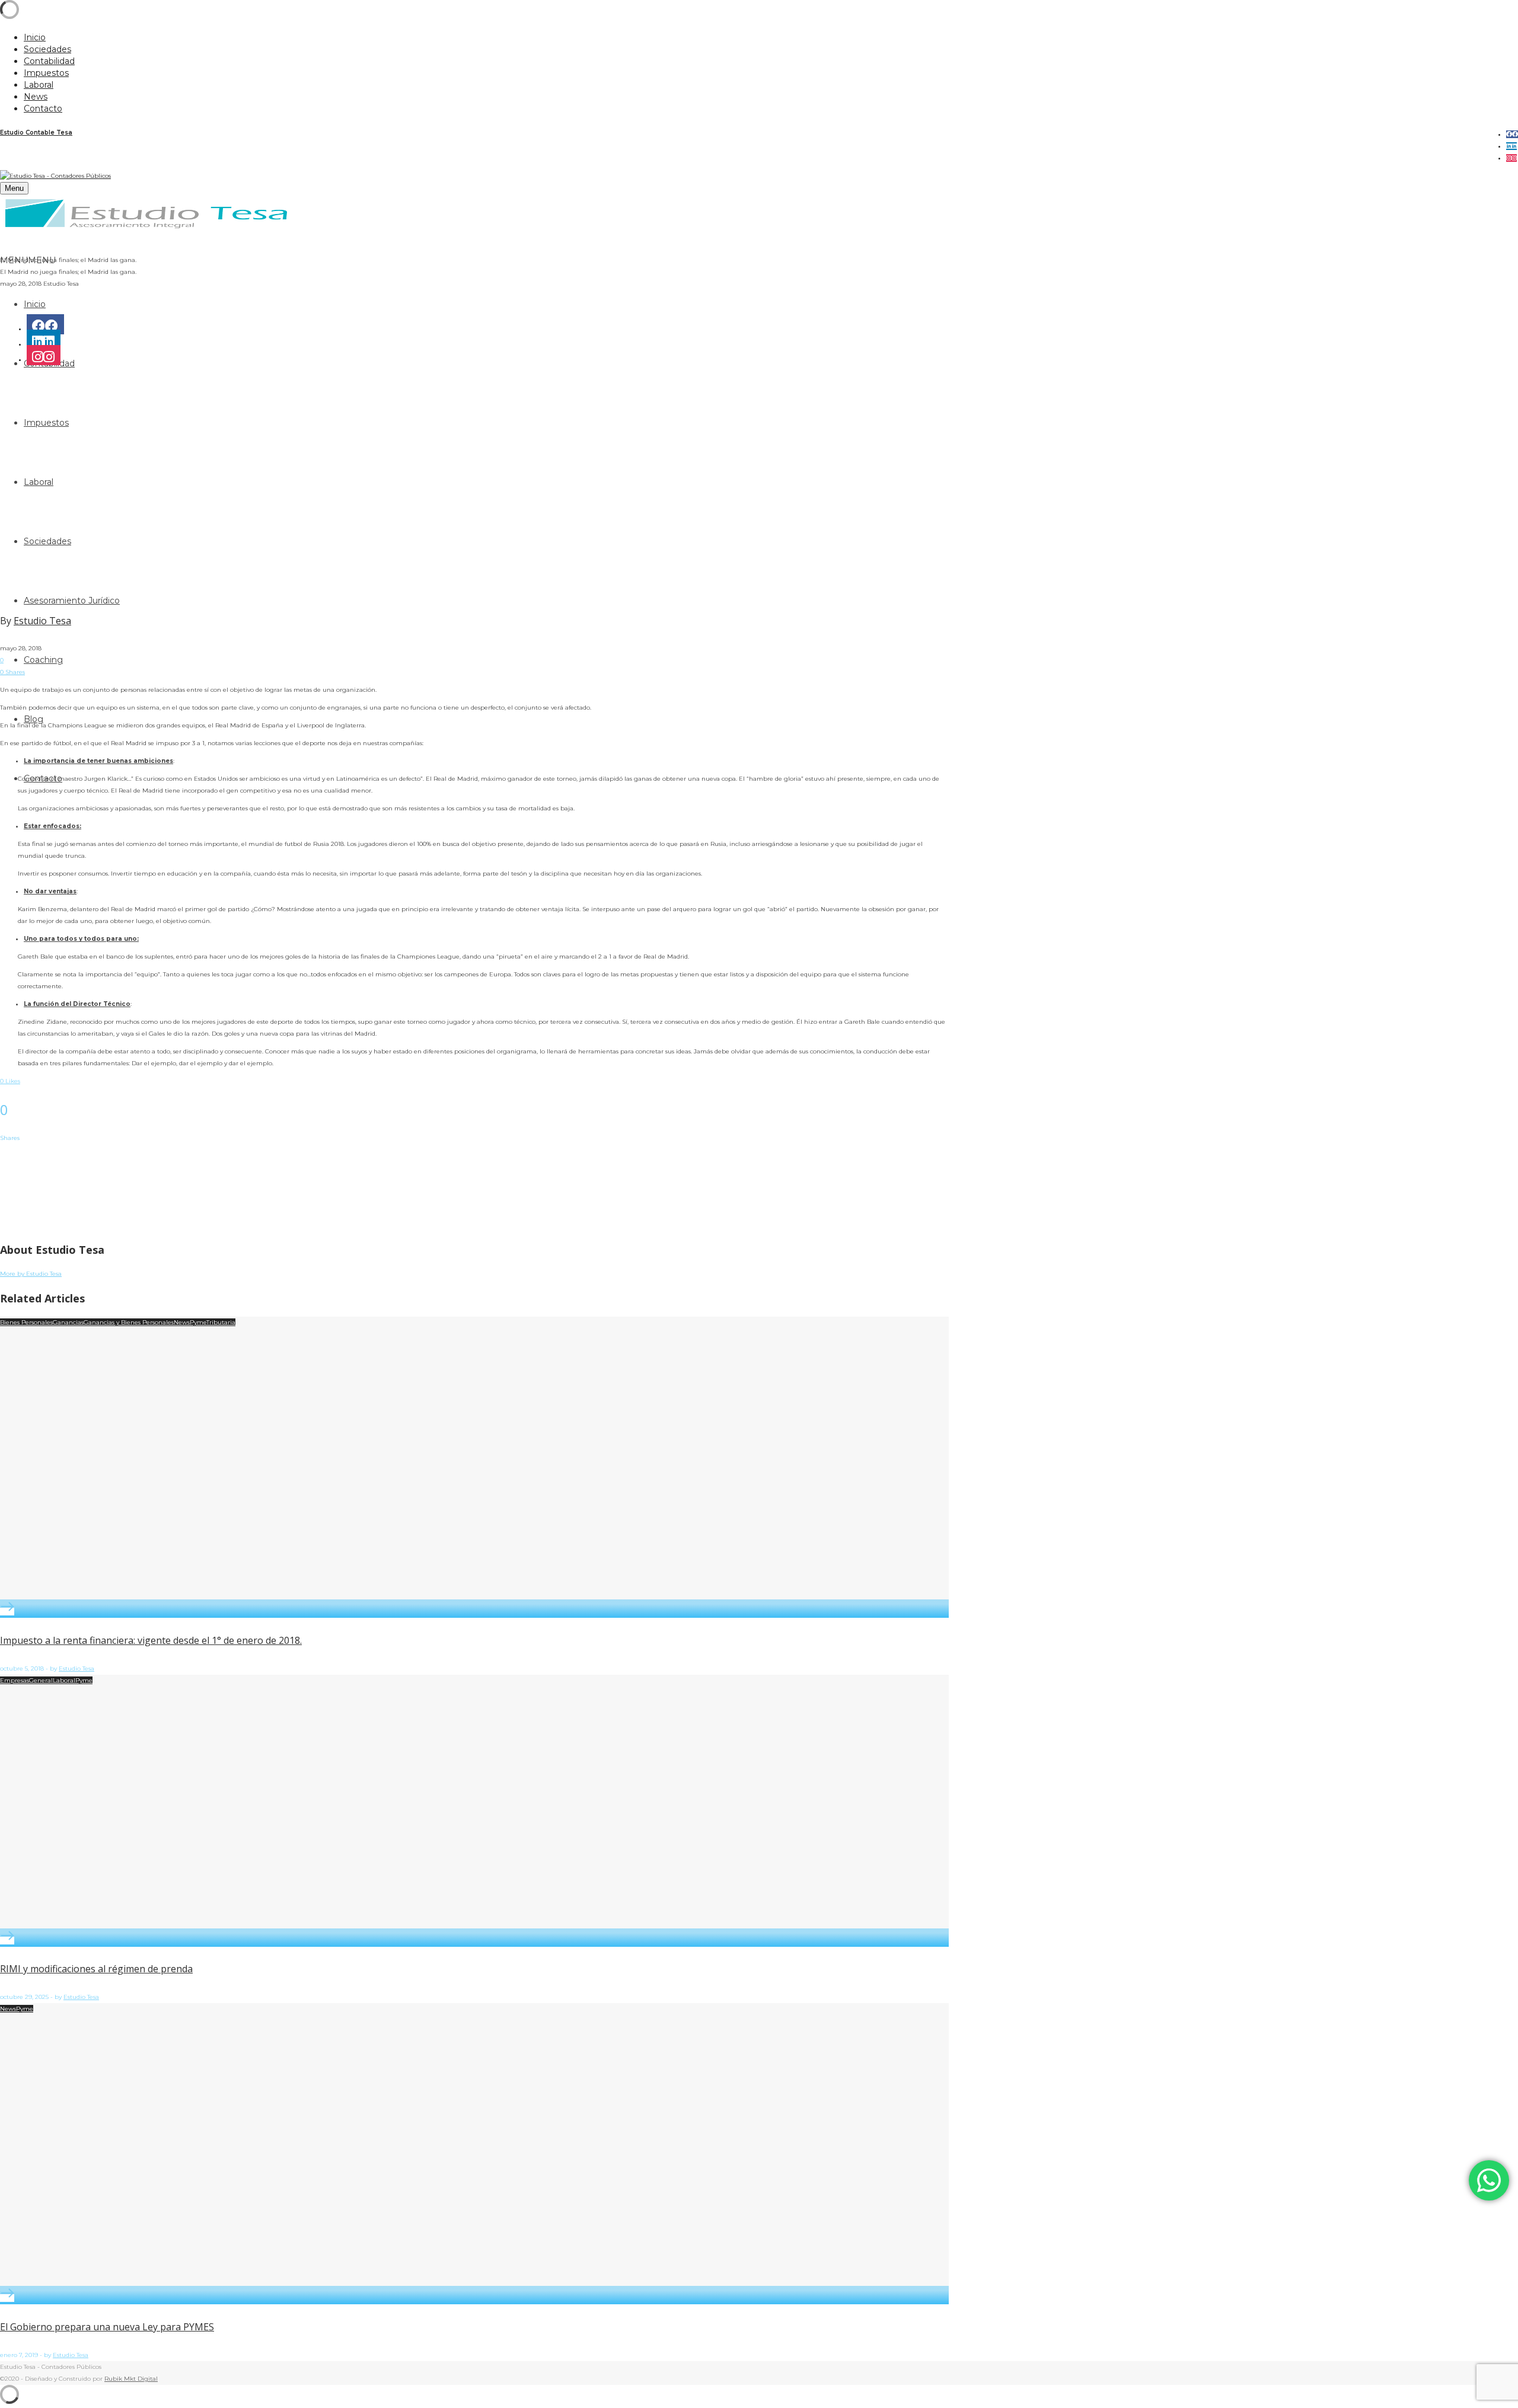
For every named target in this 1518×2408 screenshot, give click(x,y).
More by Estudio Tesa (31, 1274)
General (41, 1680)
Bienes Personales (26, 1322)
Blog (34, 719)
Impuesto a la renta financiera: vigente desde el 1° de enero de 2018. (151, 1640)
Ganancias (68, 1322)
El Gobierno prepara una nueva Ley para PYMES (107, 2327)
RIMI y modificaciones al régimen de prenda (96, 1969)
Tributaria (221, 1322)
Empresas (15, 1680)
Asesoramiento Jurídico (72, 601)
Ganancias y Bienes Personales (129, 1322)
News (182, 1322)
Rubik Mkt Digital (131, 2379)
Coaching (43, 660)
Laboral (64, 1680)
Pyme (198, 1322)
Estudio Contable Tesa (36, 132)
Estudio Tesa (42, 621)
